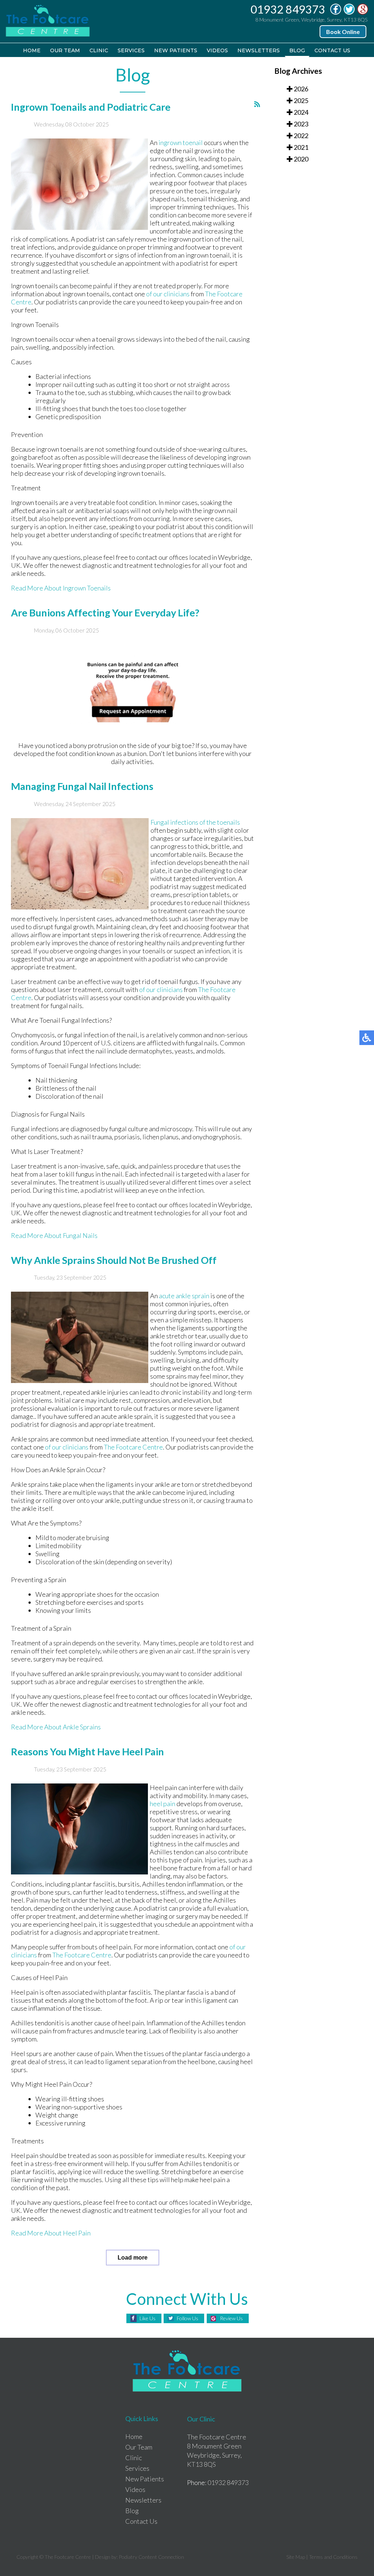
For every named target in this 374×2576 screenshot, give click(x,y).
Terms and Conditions (333, 2557)
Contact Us (332, 50)
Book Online (343, 32)
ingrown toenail (181, 143)
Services (131, 50)
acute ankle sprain (184, 1296)
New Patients (176, 50)
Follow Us (188, 2318)
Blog (297, 50)
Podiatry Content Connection (151, 2557)
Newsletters (259, 50)
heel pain (163, 1804)
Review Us (231, 2318)
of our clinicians (168, 294)
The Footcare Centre (133, 1447)
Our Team (65, 50)
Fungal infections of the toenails (195, 822)
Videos (217, 50)
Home (32, 50)
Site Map (296, 2557)
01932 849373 (288, 9)
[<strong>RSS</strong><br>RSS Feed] (257, 104)
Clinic (99, 50)
